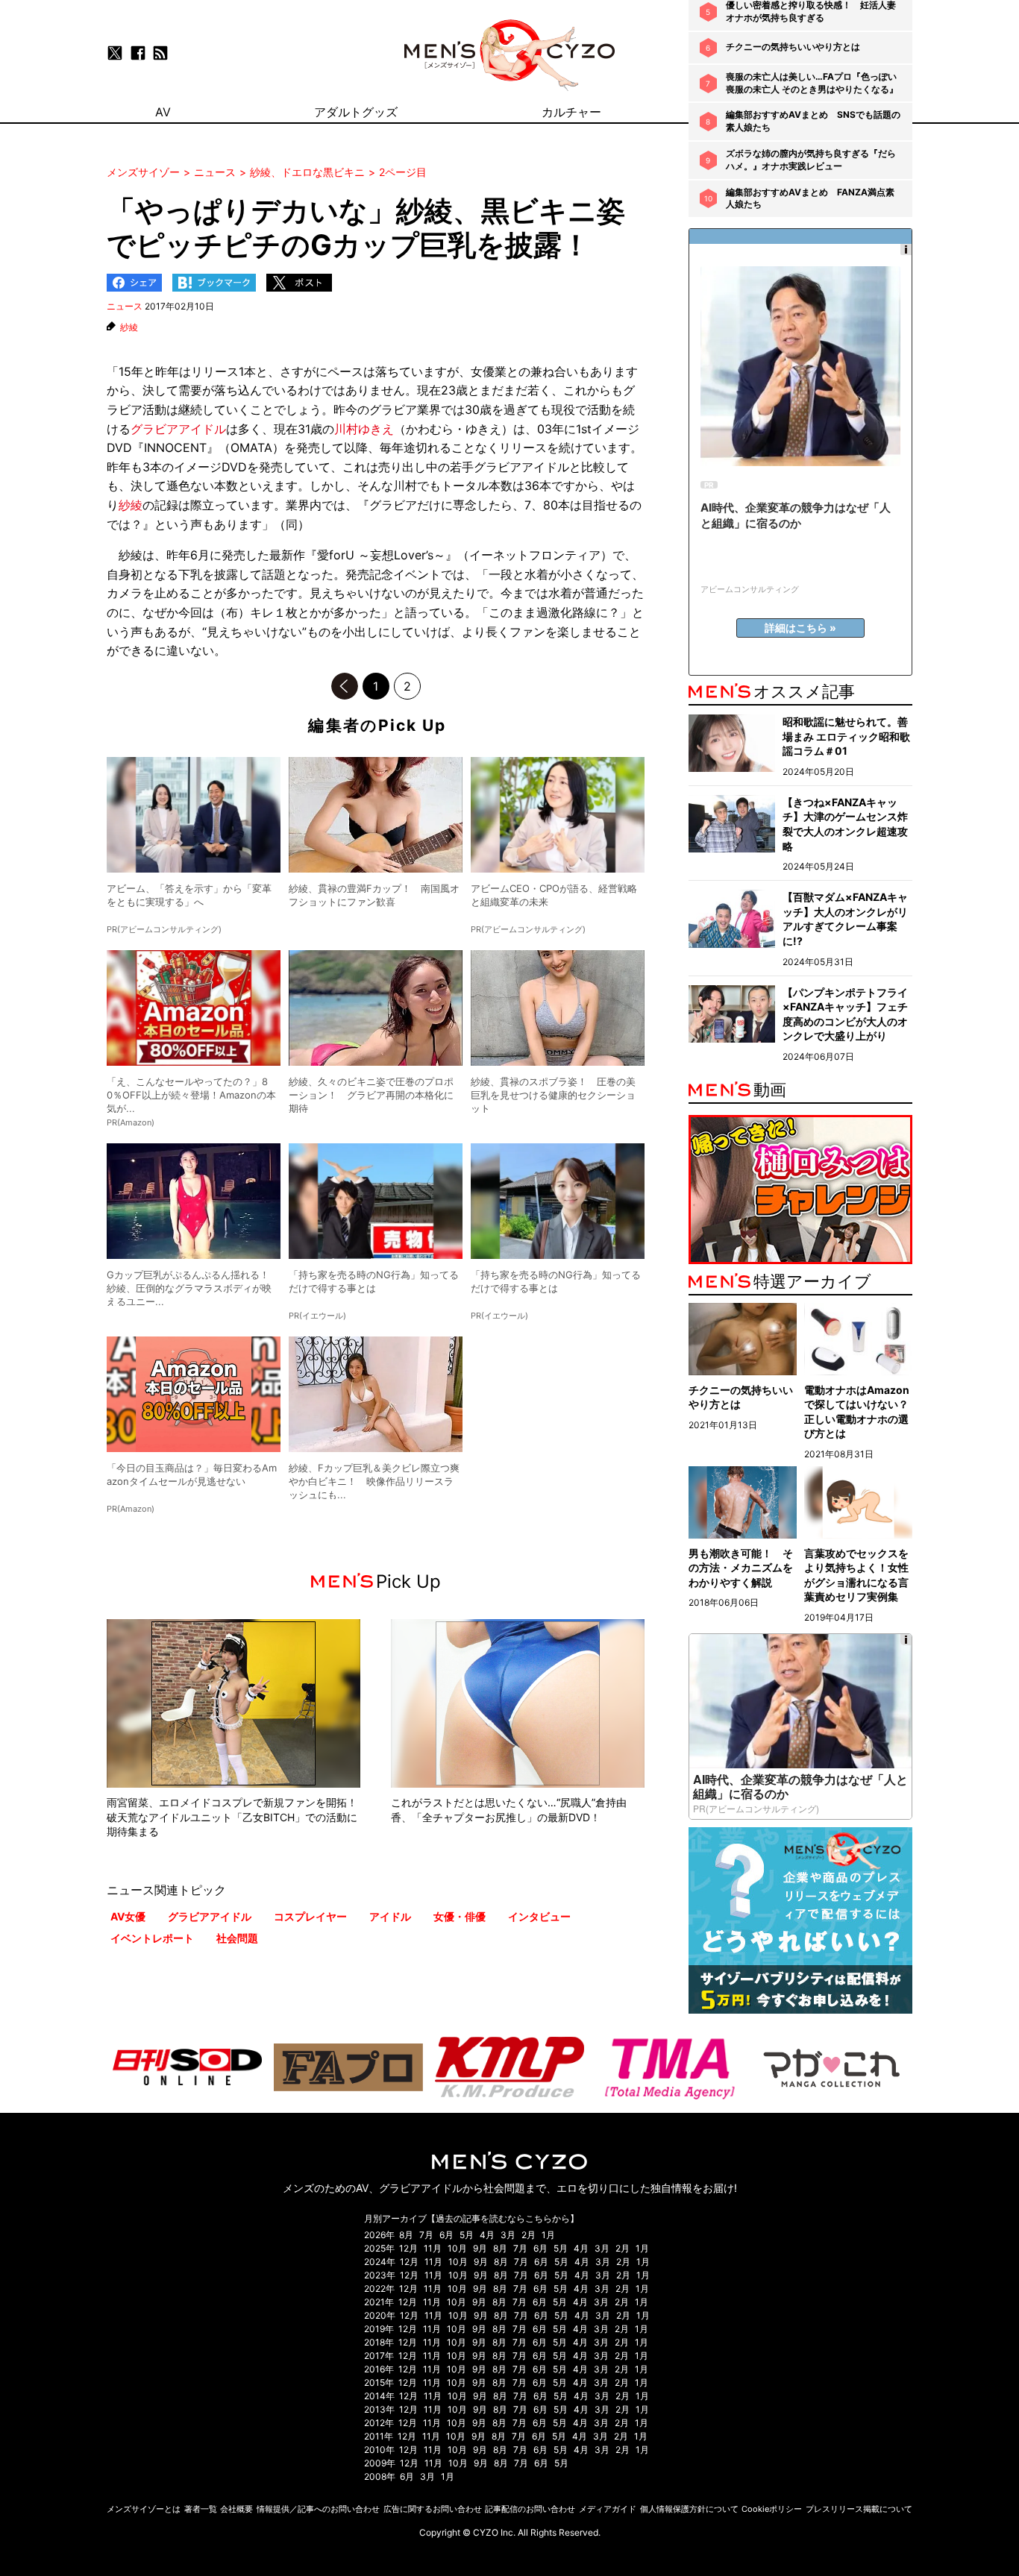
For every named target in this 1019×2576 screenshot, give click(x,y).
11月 (433, 2248)
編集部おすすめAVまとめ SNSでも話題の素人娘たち (813, 121)
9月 (480, 2248)
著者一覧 (201, 2509)
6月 (446, 2235)
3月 (508, 2235)
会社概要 (236, 2509)
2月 (529, 2235)
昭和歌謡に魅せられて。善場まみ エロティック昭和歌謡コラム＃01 (846, 736)
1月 (548, 2235)
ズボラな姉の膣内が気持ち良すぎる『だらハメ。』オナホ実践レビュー (811, 160)
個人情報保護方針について (689, 2509)
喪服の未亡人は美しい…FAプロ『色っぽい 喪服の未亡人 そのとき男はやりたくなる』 (812, 83)
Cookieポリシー (772, 2509)
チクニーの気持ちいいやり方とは (793, 47)
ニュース (125, 306)
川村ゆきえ (364, 429)
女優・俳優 (460, 1916)
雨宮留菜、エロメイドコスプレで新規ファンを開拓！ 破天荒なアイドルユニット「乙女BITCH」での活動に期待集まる (237, 1817)
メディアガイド (608, 2509)
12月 (408, 2248)
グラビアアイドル (178, 429)
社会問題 (237, 1938)
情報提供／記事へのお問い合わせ (318, 2509)
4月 (487, 2235)
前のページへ (345, 686)
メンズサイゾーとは (144, 2509)
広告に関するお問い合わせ (433, 2509)
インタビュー (539, 1916)
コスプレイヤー (310, 1916)
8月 (406, 2235)
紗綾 (129, 327)
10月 (457, 2248)
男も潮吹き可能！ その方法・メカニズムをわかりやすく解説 (741, 1568)
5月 (467, 2235)
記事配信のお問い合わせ (530, 2509)
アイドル (390, 1916)
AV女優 (128, 1916)
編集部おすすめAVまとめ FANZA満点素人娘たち (810, 198)
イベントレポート (152, 1938)
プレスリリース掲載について (859, 2509)
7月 (426, 2235)
